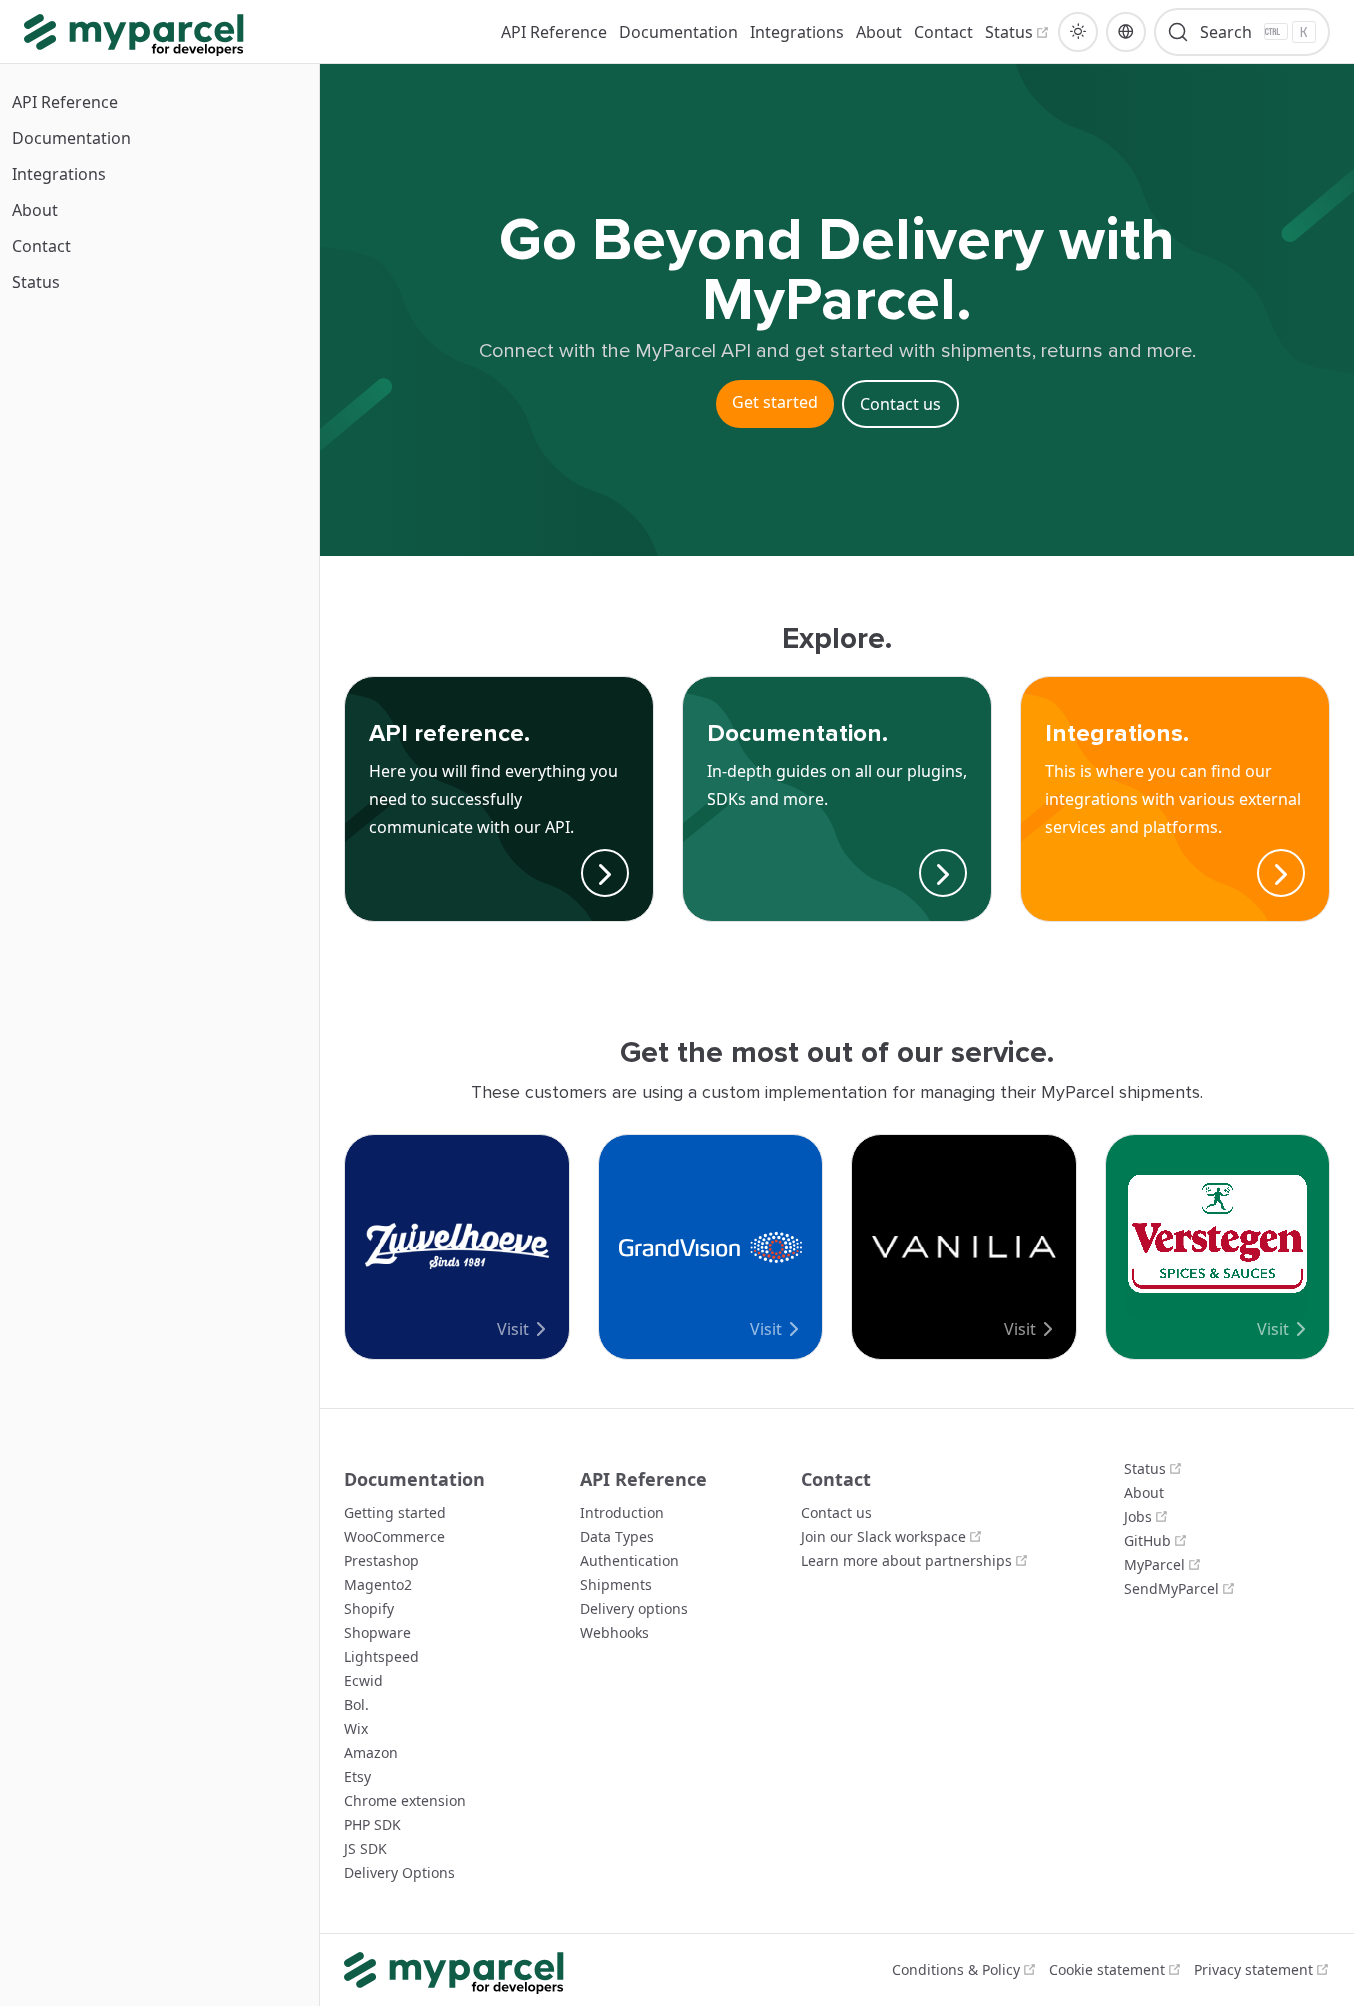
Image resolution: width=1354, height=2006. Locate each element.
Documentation (71, 138)
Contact (41, 246)
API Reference (65, 102)
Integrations (59, 174)
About (35, 210)
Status (36, 282)
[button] (1078, 32)
